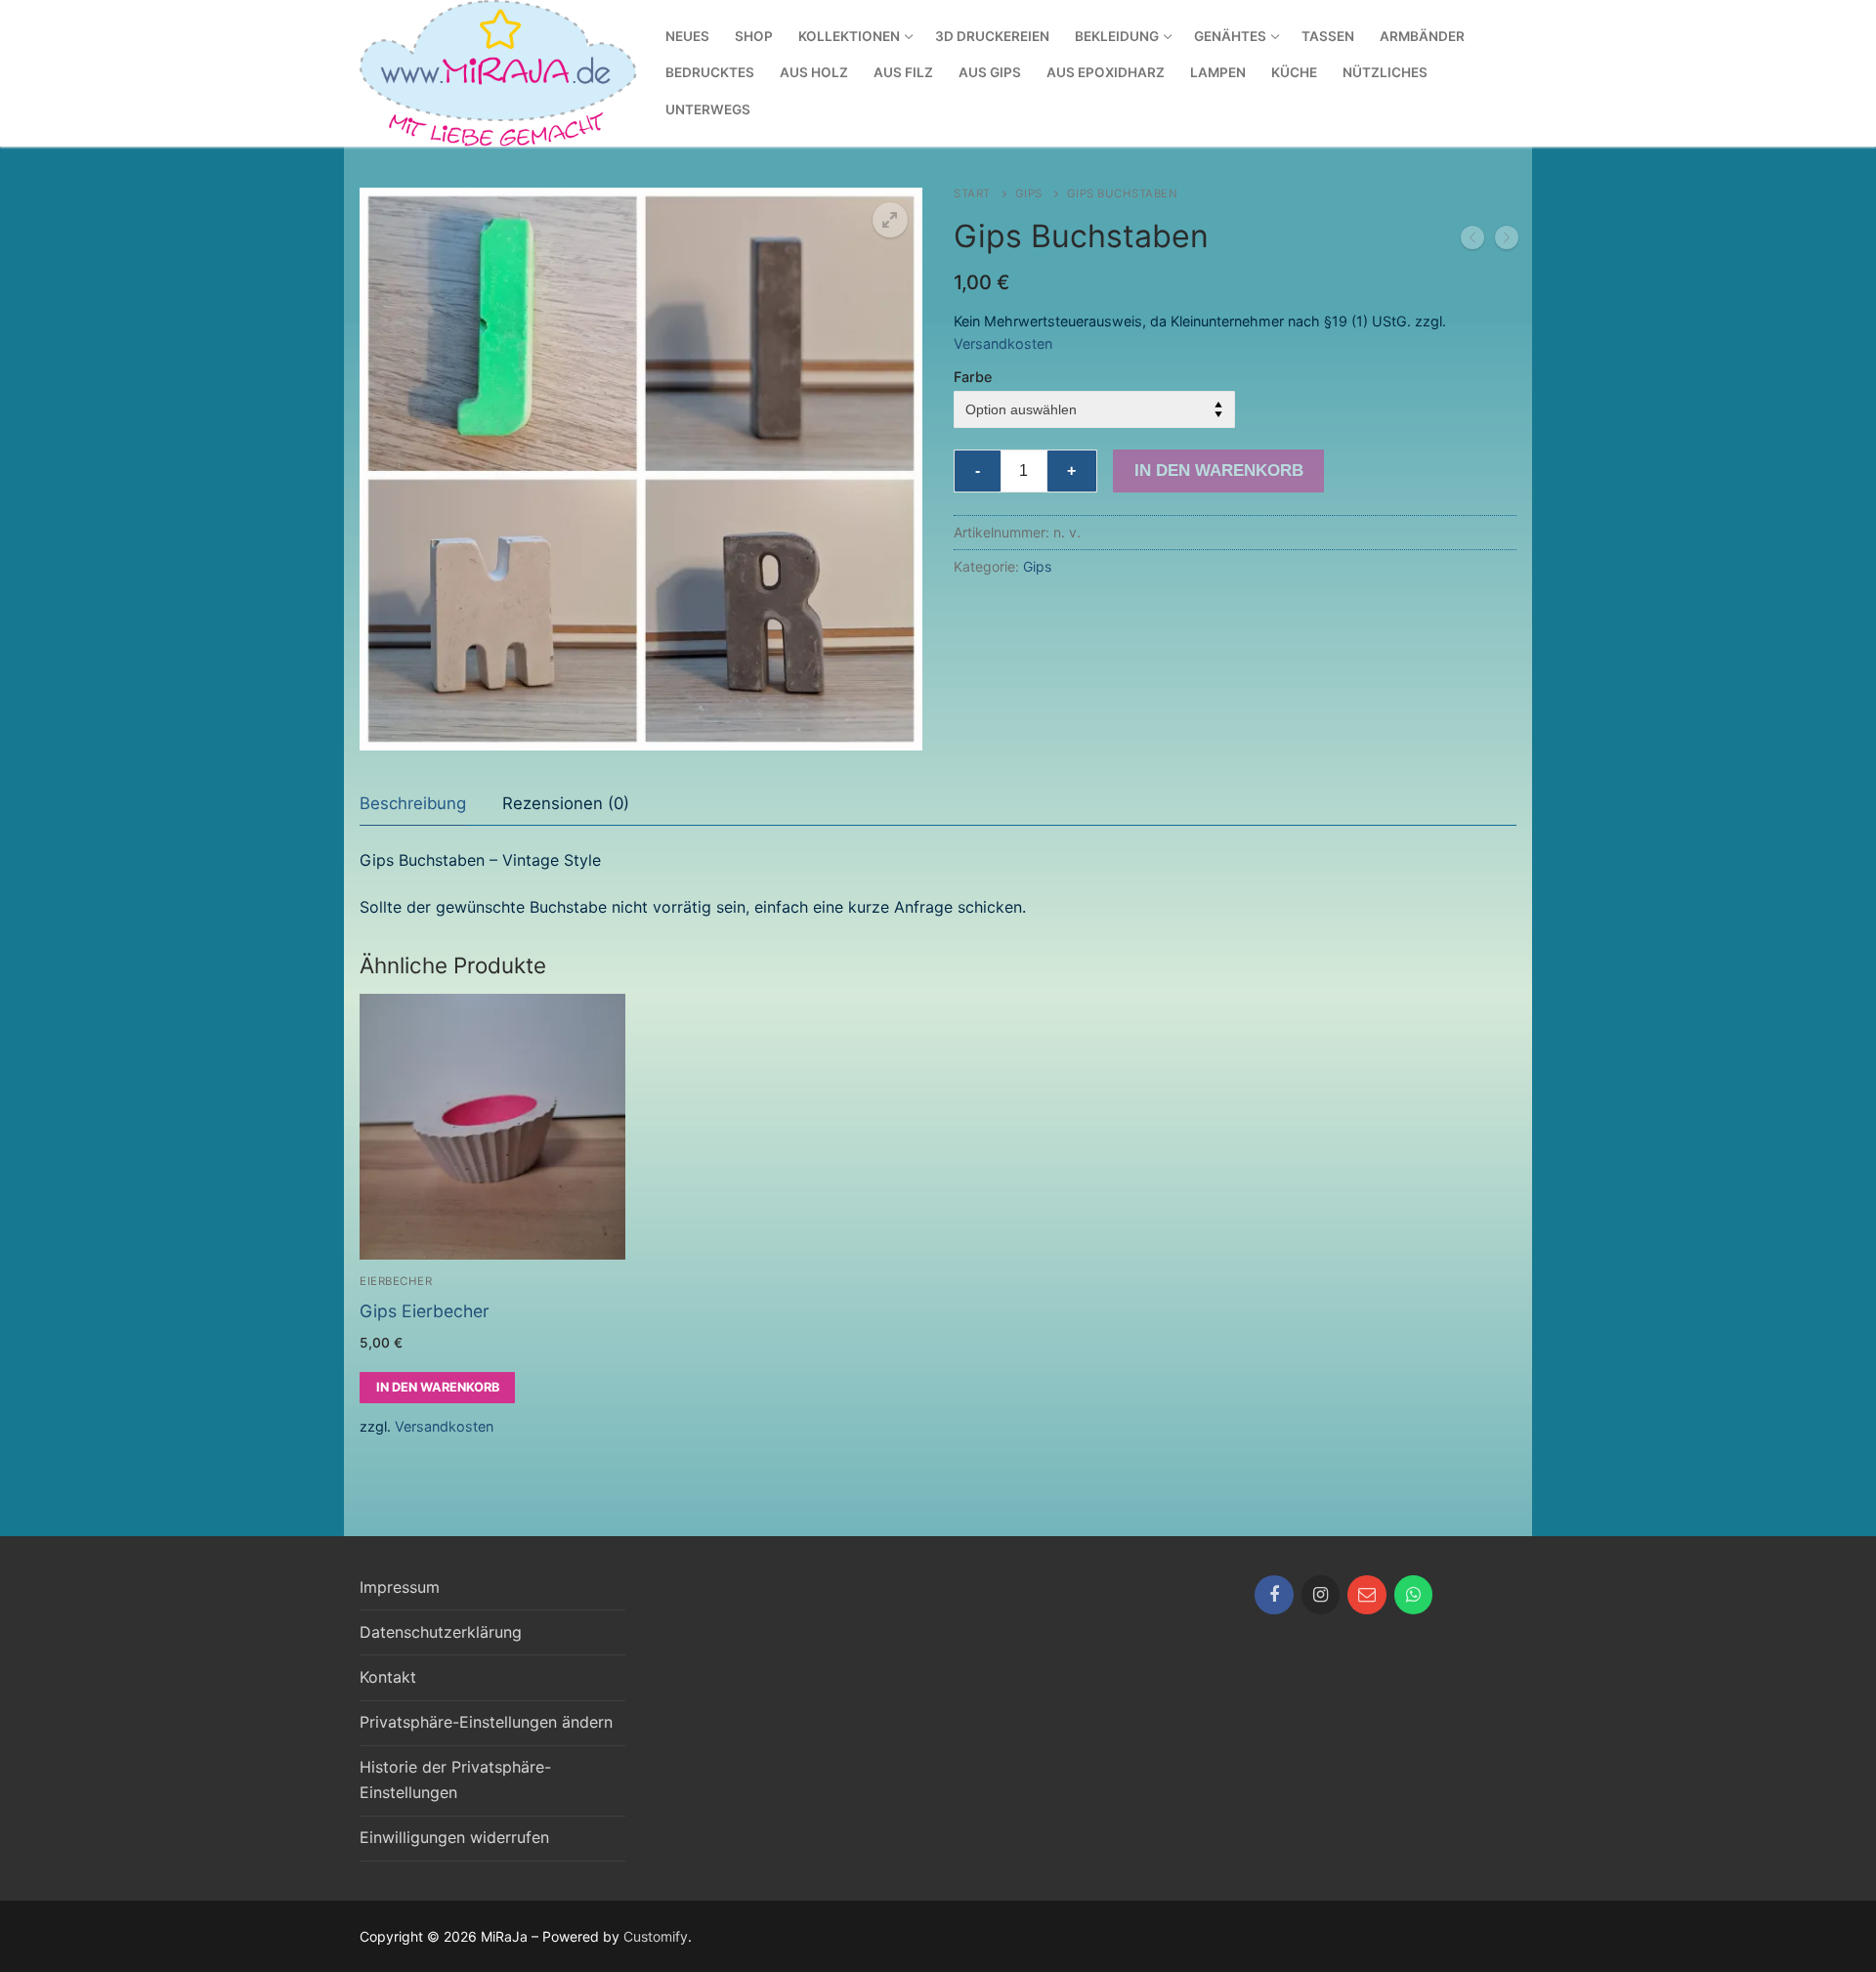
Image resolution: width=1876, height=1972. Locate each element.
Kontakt (388, 1677)
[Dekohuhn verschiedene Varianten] (1472, 241)
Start (972, 193)
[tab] (413, 804)
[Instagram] (1321, 1595)
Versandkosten (1003, 343)
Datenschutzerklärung (441, 1632)
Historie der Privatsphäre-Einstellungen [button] (455, 1779)
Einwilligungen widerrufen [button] (454, 1837)
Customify (656, 1936)
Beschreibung (413, 803)
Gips (1029, 193)
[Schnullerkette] (1507, 241)
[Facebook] (1274, 1595)
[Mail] (1367, 1595)
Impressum (400, 1587)
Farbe (973, 377)
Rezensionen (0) (566, 803)
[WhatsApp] (1414, 1595)
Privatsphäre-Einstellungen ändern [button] (486, 1722)
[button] (890, 220)
